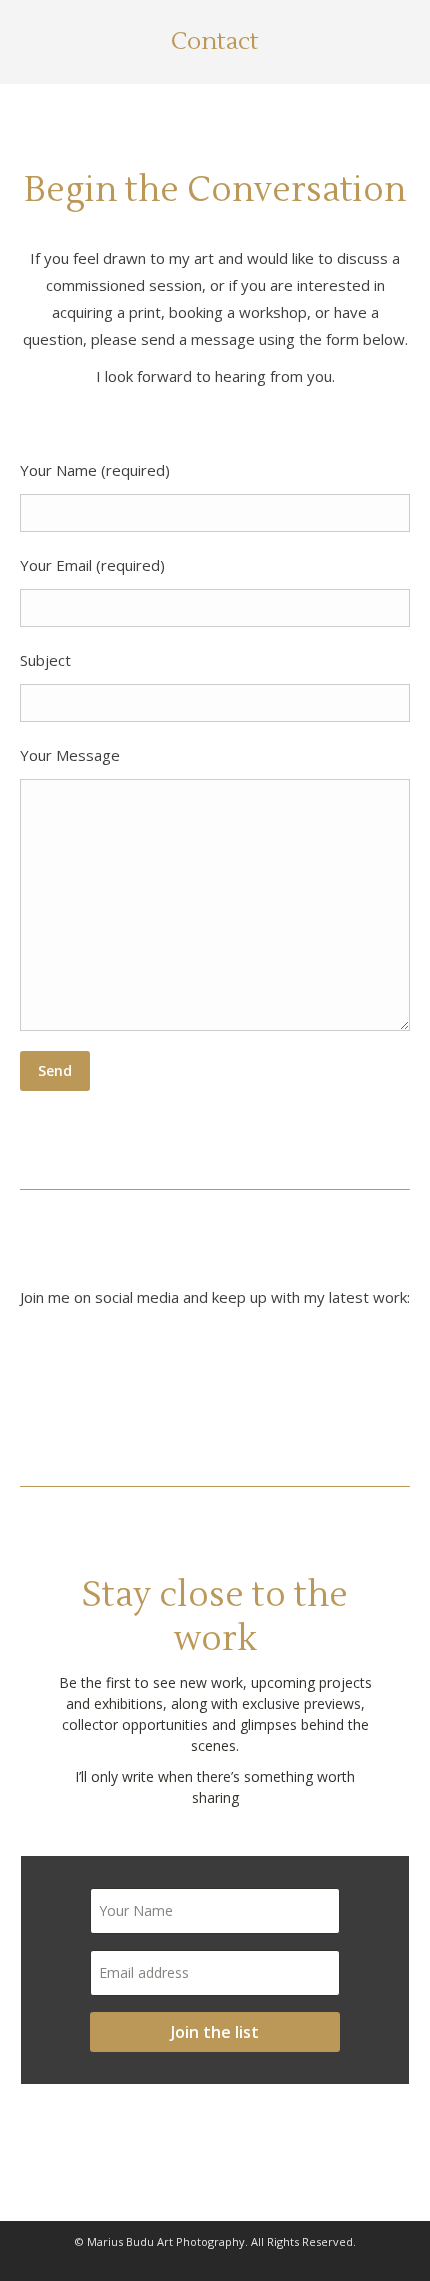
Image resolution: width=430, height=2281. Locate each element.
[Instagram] (138, 1378)
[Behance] (284, 1378)
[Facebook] (211, 1378)
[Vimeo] (357, 1378)
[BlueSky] (69, 1379)
